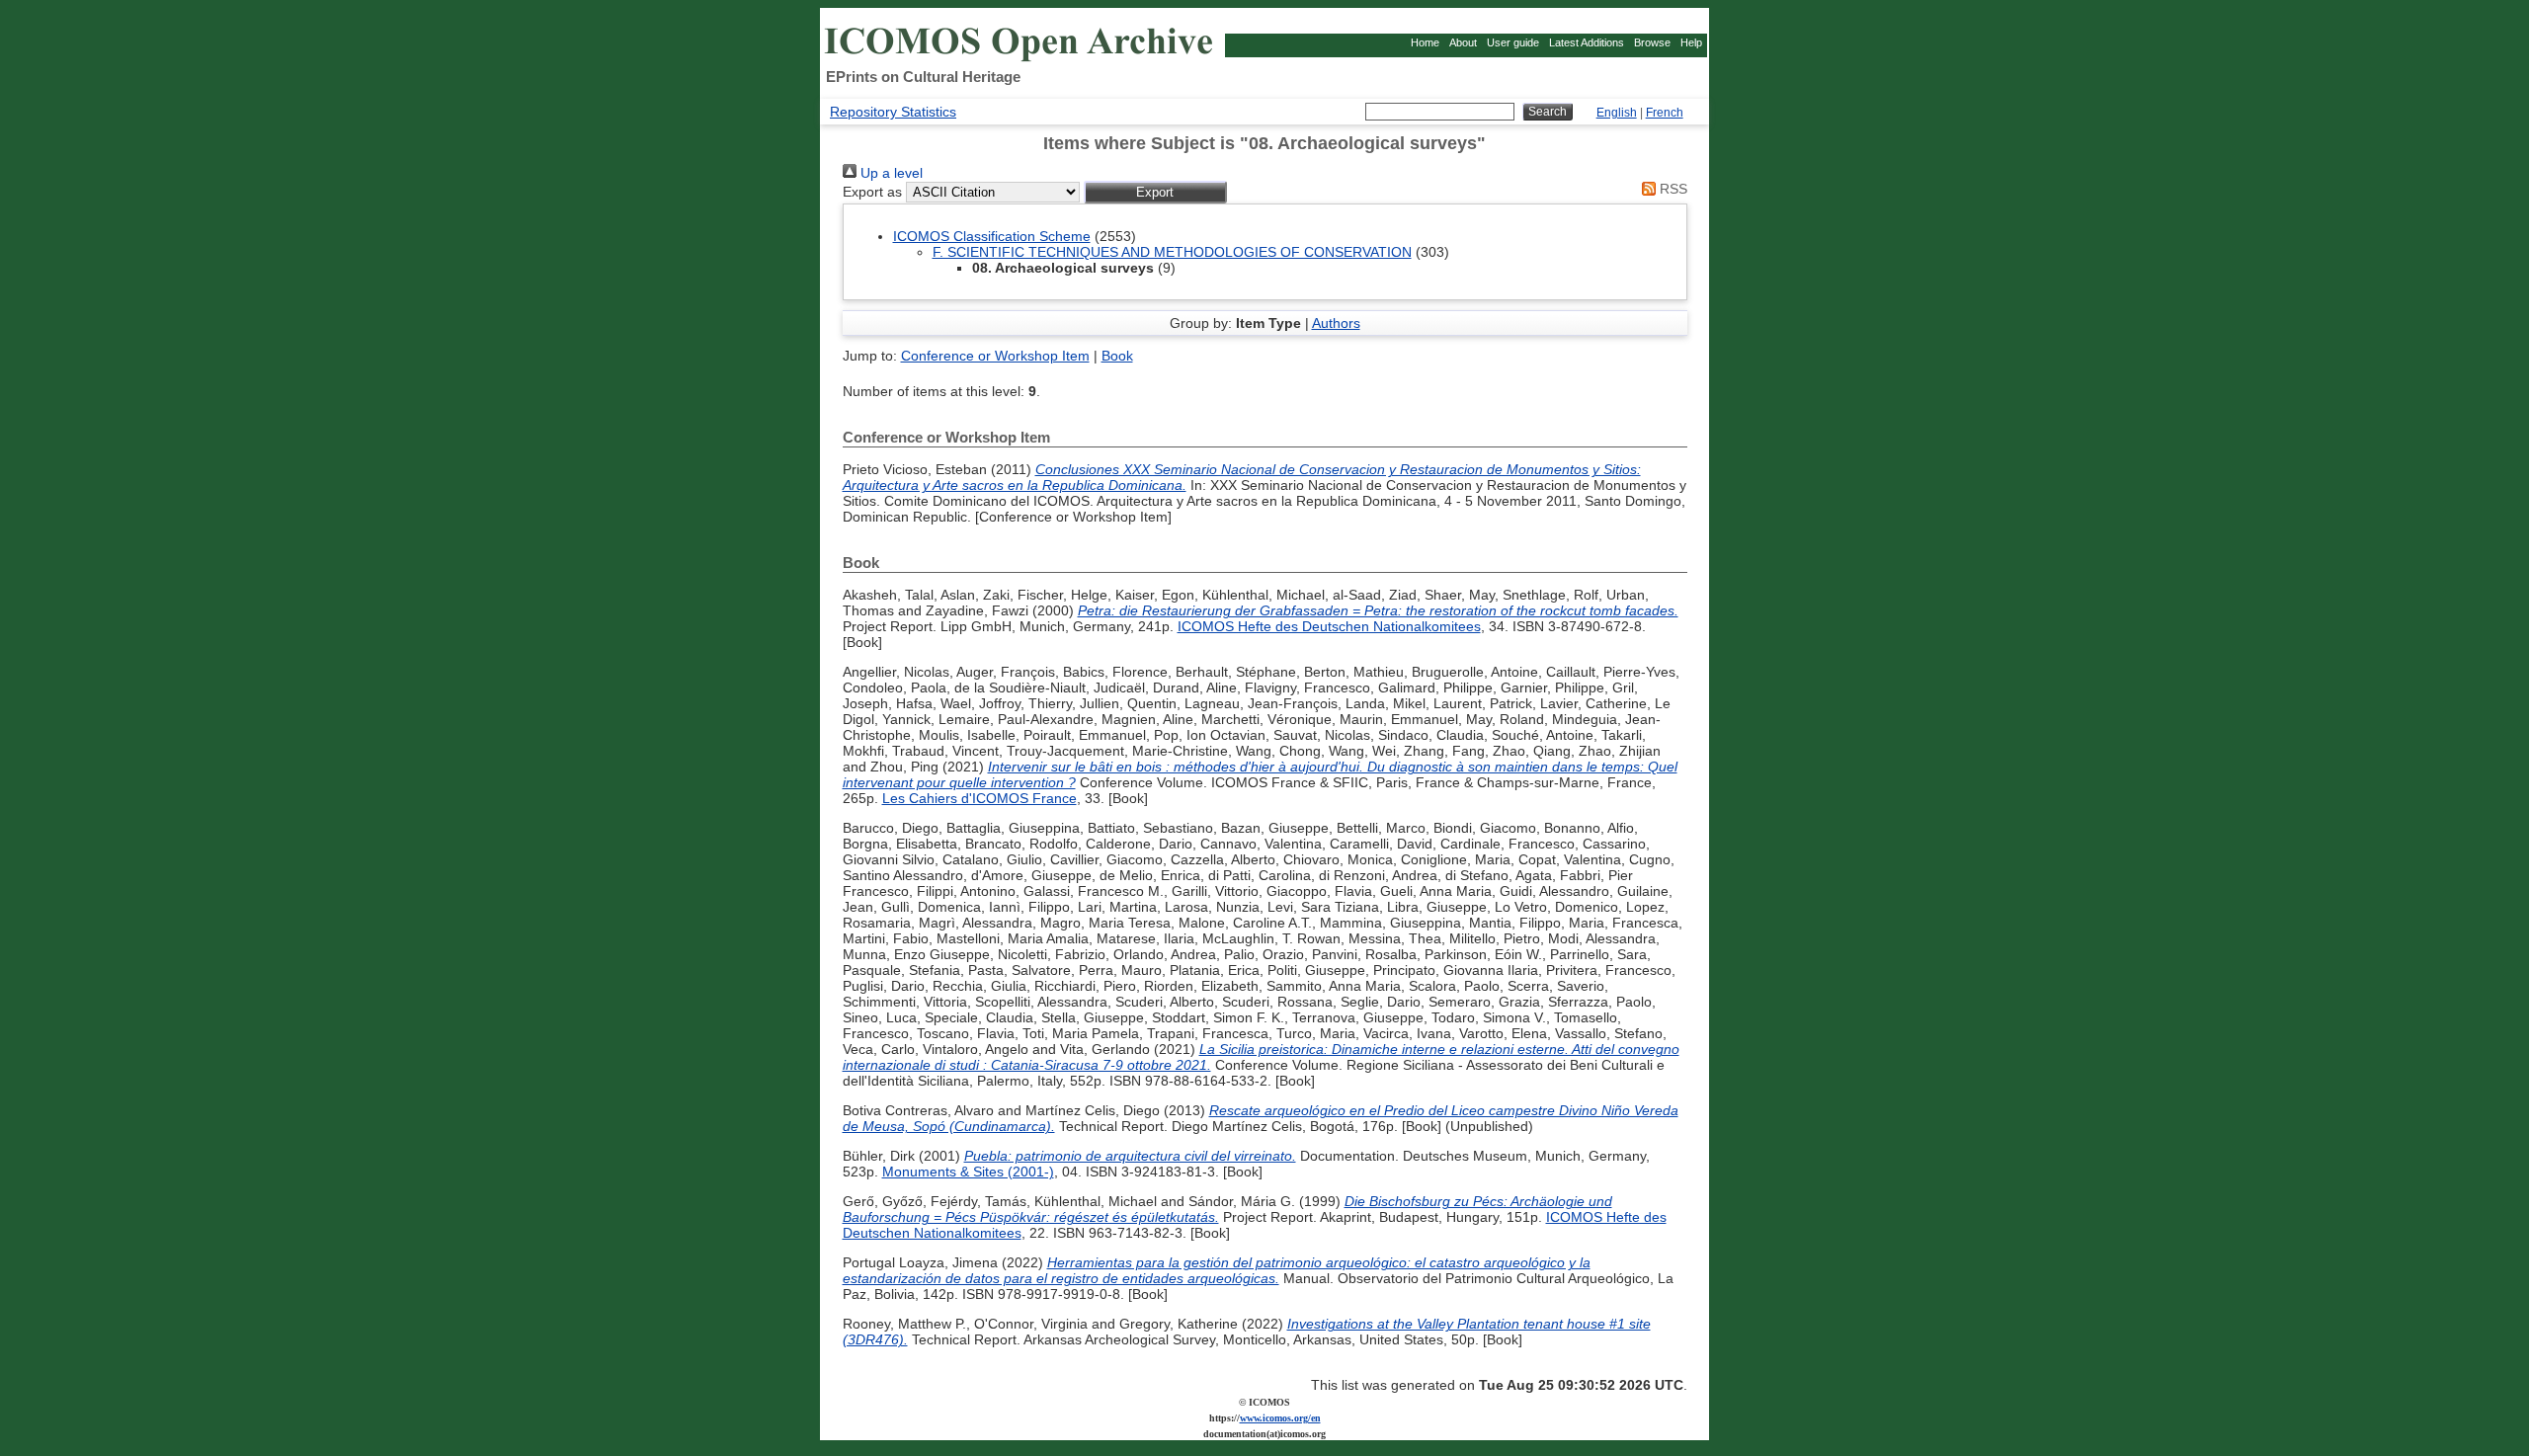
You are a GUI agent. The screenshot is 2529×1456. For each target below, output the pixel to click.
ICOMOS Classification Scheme (992, 236)
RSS (1672, 189)
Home (1425, 42)
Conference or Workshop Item (995, 356)
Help (1691, 42)
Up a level (890, 173)
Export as (872, 192)
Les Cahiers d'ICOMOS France (979, 798)
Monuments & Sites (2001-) (968, 1172)
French (1665, 113)
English (1617, 113)
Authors (1336, 323)
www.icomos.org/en (1280, 1418)
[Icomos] (1021, 60)
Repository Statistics (893, 112)
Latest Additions (1587, 42)
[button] (1155, 192)
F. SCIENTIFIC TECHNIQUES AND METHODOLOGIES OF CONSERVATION (1172, 252)
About (1463, 42)
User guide (1513, 42)
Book (1117, 356)
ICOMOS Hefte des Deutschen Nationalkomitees (1329, 626)
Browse (1652, 42)
